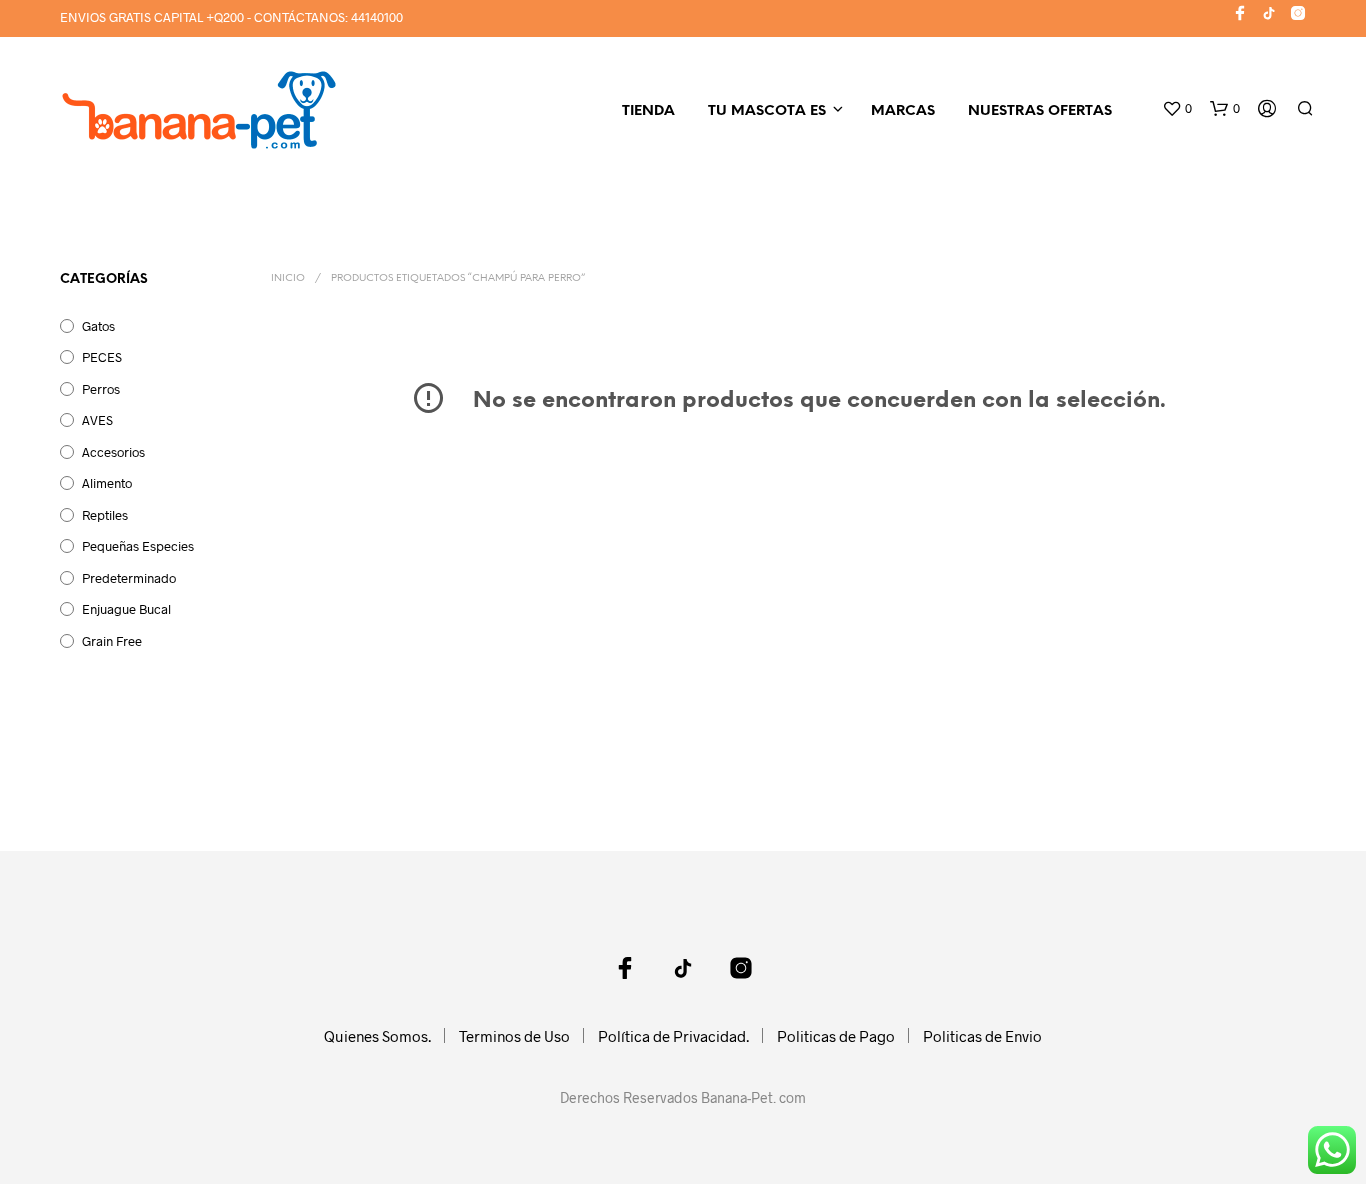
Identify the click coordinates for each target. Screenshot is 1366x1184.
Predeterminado (129, 578)
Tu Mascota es (767, 111)
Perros (101, 389)
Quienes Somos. (377, 1036)
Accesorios (113, 452)
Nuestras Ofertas (1040, 111)
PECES (102, 357)
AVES (97, 420)
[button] (1177, 109)
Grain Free (112, 641)
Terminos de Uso (514, 1036)
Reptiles (105, 515)
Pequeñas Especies (138, 546)
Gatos (98, 326)
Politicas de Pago (836, 1036)
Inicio (288, 278)
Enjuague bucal (126, 609)
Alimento (107, 483)
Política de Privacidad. (673, 1036)
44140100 (377, 17)
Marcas (903, 111)
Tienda (648, 111)
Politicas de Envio (982, 1036)
